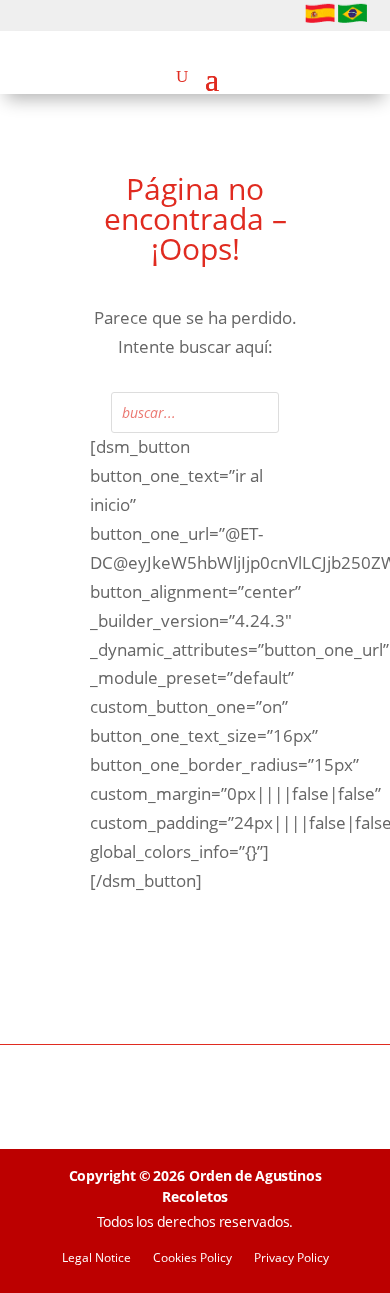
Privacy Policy (291, 1258)
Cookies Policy (192, 1258)
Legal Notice (96, 1258)
